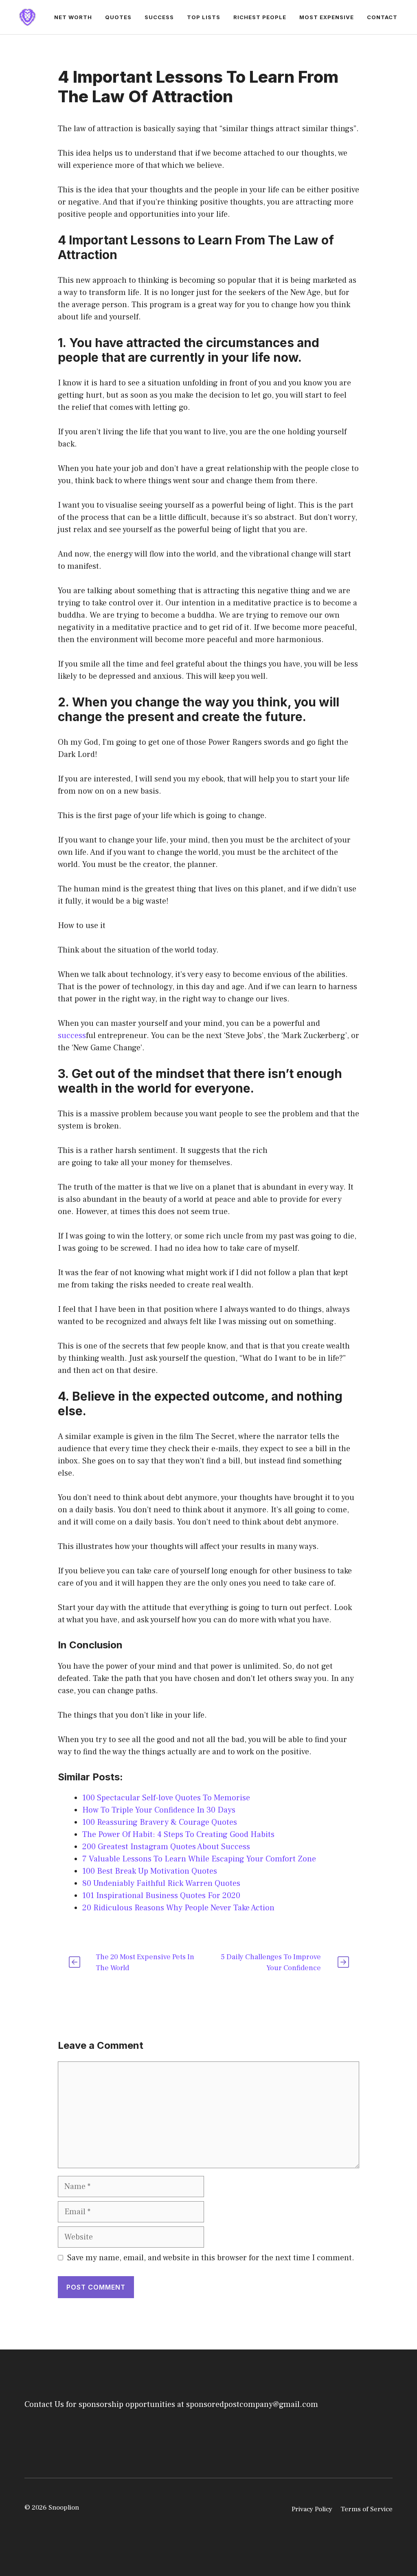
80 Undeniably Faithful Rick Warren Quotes (161, 1883)
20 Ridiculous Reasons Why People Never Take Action (178, 1908)
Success (159, 17)
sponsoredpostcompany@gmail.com (252, 2404)
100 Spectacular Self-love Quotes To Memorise (166, 1798)
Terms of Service (367, 2509)
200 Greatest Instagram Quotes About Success (166, 1847)
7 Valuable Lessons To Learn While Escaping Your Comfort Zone (199, 1859)
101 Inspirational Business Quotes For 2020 (161, 1896)
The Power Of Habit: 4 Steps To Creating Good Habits (178, 1835)
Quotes (118, 17)
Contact (382, 17)
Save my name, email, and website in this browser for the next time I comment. (211, 2258)
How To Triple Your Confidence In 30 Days (159, 1810)
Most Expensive (327, 17)
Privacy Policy (312, 2509)
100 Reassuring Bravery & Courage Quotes (160, 1822)
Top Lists (204, 17)
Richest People (260, 17)
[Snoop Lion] (27, 17)
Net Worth (73, 17)
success (72, 1036)
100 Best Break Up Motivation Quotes (150, 1871)
